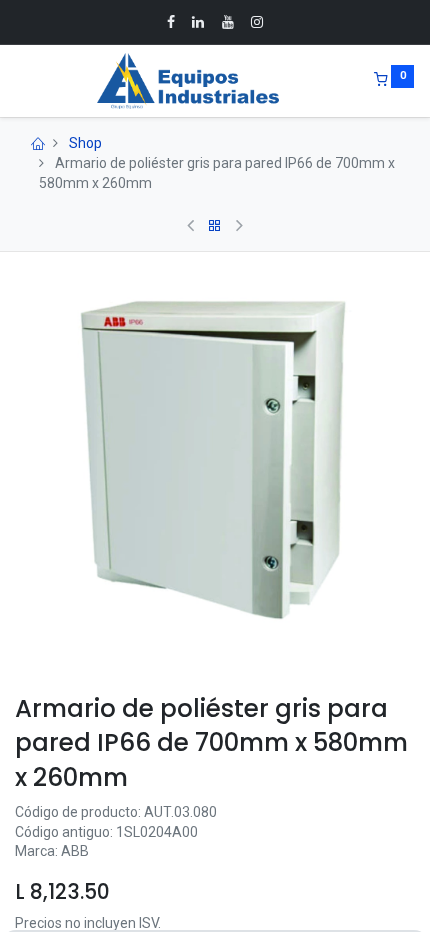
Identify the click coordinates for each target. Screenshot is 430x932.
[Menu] (17, 81)
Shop (85, 143)
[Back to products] (215, 226)
